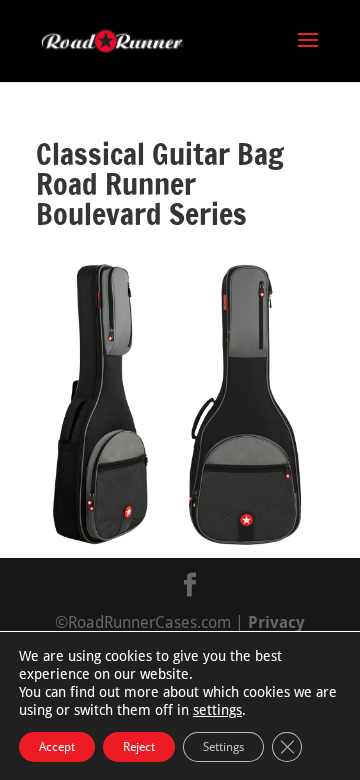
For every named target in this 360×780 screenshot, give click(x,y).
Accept (57, 747)
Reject (139, 747)
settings (217, 710)
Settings (223, 747)
